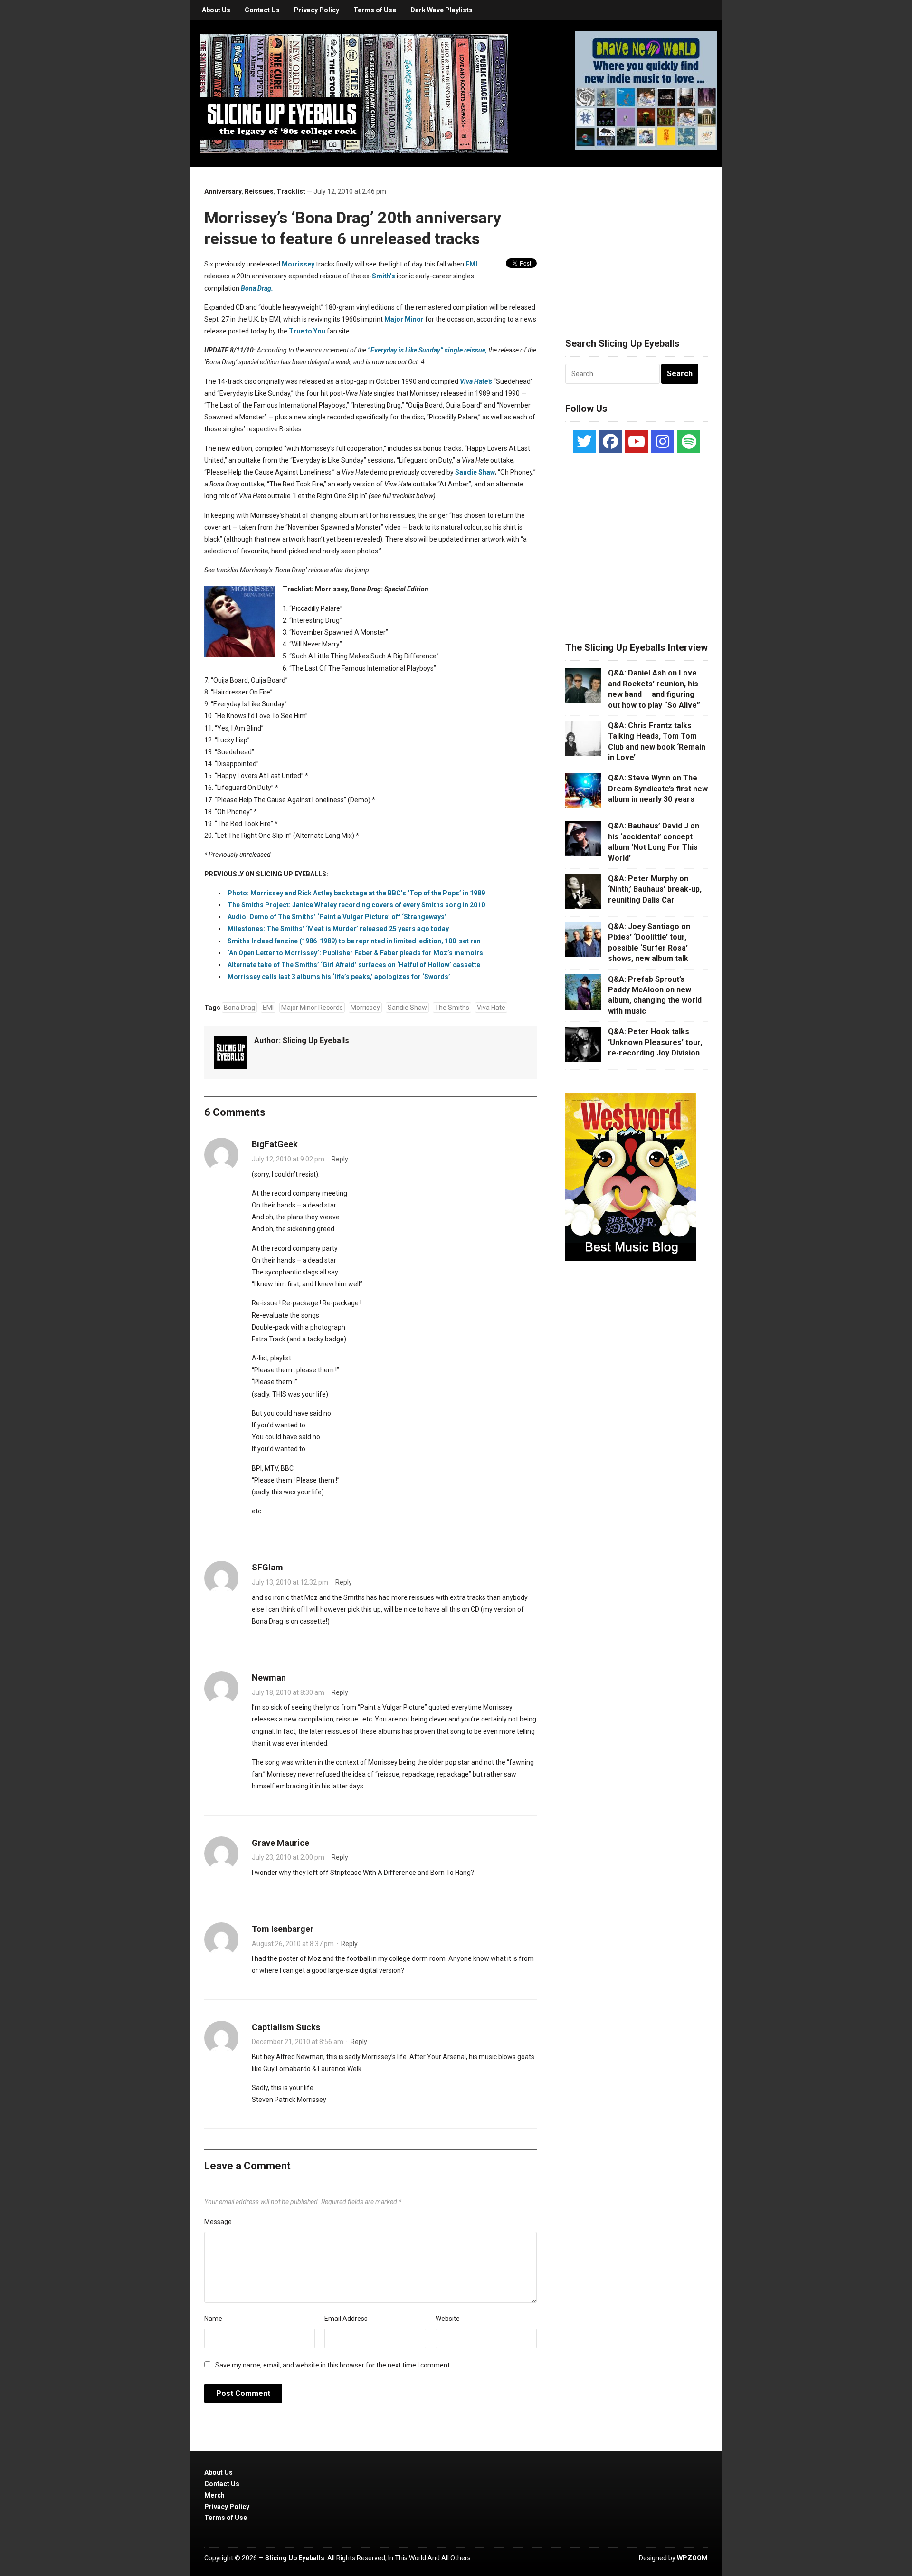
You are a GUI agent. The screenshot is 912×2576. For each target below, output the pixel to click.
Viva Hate (491, 1008)
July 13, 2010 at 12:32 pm (290, 1582)
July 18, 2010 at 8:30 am (288, 1692)
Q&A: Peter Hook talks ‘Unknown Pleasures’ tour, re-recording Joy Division (655, 1042)
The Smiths (452, 1008)
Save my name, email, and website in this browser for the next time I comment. (333, 2365)
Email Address (346, 2319)
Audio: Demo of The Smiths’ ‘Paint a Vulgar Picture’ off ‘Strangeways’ (337, 917)
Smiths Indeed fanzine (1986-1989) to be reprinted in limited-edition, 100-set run (354, 941)
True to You (307, 331)
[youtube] (636, 441)
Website (448, 2319)
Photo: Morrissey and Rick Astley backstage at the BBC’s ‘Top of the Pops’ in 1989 (356, 893)
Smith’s (384, 276)
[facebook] (610, 441)
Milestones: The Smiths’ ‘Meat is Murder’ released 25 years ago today (338, 929)
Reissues (259, 191)
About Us (216, 10)
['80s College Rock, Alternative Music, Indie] (354, 93)
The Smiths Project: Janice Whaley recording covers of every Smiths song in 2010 (356, 905)
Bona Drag (239, 1008)
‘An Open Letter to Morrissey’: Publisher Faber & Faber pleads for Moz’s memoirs (355, 953)
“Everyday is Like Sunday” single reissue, (427, 350)
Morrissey (298, 264)
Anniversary (223, 191)
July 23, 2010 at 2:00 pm (288, 1857)
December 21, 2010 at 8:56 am (298, 2042)
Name (213, 2319)
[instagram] (663, 441)
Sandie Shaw (475, 472)
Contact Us (262, 10)
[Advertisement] (636, 241)
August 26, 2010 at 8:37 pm (293, 1944)
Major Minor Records (312, 1008)
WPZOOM (692, 2558)
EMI (471, 264)
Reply (340, 1159)
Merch (214, 2495)
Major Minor (404, 319)
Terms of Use (375, 10)
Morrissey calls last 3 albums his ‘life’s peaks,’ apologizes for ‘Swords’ (339, 977)
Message (218, 2222)
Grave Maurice (280, 1843)
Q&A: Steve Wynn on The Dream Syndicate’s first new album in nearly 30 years (658, 789)
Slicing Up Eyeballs (316, 1041)
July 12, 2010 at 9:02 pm (288, 1159)
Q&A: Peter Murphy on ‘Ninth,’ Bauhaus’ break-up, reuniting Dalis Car (655, 889)
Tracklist (291, 191)
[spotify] (689, 441)
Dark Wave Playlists (442, 10)
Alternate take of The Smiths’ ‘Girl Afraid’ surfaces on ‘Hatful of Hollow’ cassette (354, 965)
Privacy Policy (317, 10)
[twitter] (584, 441)
